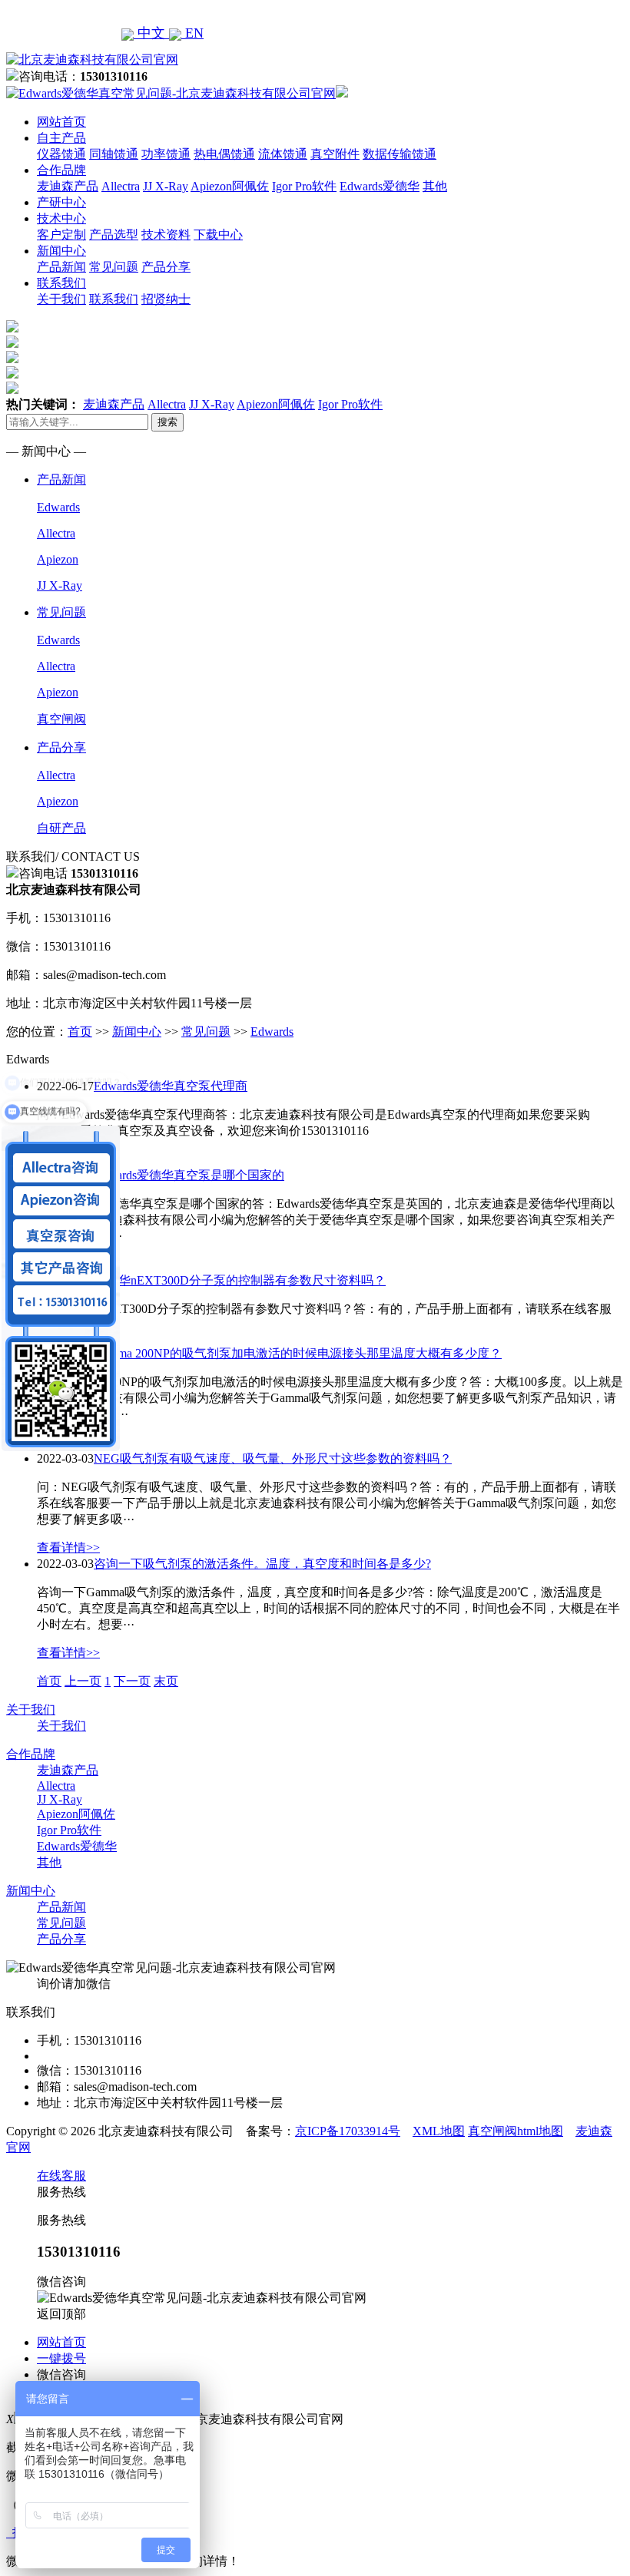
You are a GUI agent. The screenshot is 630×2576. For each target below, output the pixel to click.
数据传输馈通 (400, 154)
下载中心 (218, 235)
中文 (151, 33)
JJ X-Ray (166, 186)
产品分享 (166, 267)
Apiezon (58, 559)
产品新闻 (61, 267)
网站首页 (61, 122)
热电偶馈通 (224, 154)
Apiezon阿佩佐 (230, 186)
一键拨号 (61, 2358)
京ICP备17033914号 (348, 2131)
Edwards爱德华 (380, 186)
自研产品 (61, 828)
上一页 (83, 1681)
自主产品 (61, 138)
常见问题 (114, 267)
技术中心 (61, 218)
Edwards (58, 507)
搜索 (167, 422)
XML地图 (439, 2131)
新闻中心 (61, 251)
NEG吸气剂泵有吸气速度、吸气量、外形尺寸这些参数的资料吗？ (273, 1458)
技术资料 (166, 235)
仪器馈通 (61, 154)
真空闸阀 (61, 719)
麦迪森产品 (68, 186)
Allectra (121, 186)
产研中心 (61, 202)
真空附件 (335, 154)
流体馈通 (283, 154)
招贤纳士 (166, 299)
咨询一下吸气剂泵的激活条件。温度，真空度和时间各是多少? (262, 1564)
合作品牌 (61, 170)
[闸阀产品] (12, 374)
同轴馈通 (114, 154)
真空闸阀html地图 (516, 2131)
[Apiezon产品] (12, 359)
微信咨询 (61, 2374)
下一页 (132, 1681)
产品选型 (114, 235)
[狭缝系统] (12, 344)
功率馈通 (166, 154)
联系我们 (61, 283)
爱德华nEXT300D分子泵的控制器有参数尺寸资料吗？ (240, 1280)
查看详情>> (68, 1548)
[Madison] (12, 328)
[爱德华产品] (12, 390)
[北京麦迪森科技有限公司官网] (92, 60)
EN (192, 33)
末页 (166, 1681)
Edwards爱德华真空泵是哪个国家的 (189, 1175)
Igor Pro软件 (304, 186)
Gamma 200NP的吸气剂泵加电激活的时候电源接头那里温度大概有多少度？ (298, 1353)
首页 (80, 1032)
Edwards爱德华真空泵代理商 (171, 1086)
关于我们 (61, 299)
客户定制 (61, 235)
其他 (435, 186)
